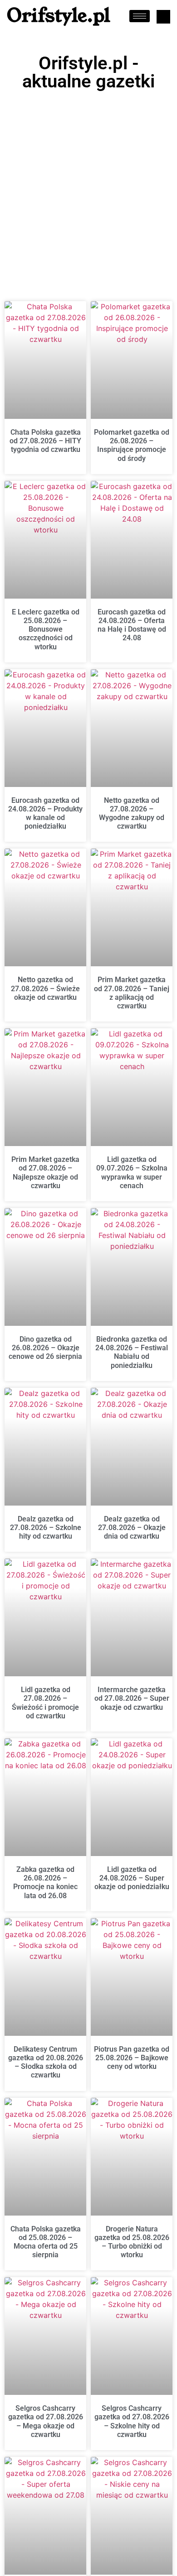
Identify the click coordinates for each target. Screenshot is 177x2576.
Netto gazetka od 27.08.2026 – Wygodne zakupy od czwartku (132, 813)
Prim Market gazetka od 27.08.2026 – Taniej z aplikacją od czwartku (132, 993)
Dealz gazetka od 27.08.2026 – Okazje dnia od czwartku (132, 1528)
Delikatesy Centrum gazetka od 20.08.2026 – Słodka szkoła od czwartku (46, 2062)
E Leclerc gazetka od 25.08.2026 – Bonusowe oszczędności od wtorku (46, 629)
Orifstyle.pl (59, 16)
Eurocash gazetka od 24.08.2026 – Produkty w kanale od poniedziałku (45, 813)
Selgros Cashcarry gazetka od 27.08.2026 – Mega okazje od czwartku (46, 2421)
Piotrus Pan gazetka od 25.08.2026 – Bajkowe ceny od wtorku (132, 2058)
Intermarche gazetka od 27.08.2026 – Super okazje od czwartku (132, 1698)
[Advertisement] (88, 188)
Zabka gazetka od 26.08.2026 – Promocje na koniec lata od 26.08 (45, 1883)
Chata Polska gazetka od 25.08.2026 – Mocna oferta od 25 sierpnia (46, 2242)
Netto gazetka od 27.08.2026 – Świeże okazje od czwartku (45, 988)
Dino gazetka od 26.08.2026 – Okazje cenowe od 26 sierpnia (45, 1348)
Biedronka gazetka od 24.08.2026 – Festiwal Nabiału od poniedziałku (132, 1352)
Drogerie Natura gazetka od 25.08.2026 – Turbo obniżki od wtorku (132, 2242)
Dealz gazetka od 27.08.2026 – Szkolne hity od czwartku (46, 1528)
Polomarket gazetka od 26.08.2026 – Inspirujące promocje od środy (132, 445)
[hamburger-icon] (140, 16)
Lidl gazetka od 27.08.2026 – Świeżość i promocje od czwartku (45, 1703)
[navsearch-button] (163, 17)
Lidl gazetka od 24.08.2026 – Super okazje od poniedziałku (132, 1878)
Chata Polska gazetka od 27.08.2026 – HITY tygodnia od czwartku (45, 441)
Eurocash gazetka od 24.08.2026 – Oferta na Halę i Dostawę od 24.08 (132, 625)
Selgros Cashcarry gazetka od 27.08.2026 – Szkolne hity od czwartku (132, 2421)
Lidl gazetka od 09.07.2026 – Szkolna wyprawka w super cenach (132, 1173)
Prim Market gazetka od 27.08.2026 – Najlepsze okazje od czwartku (45, 1173)
